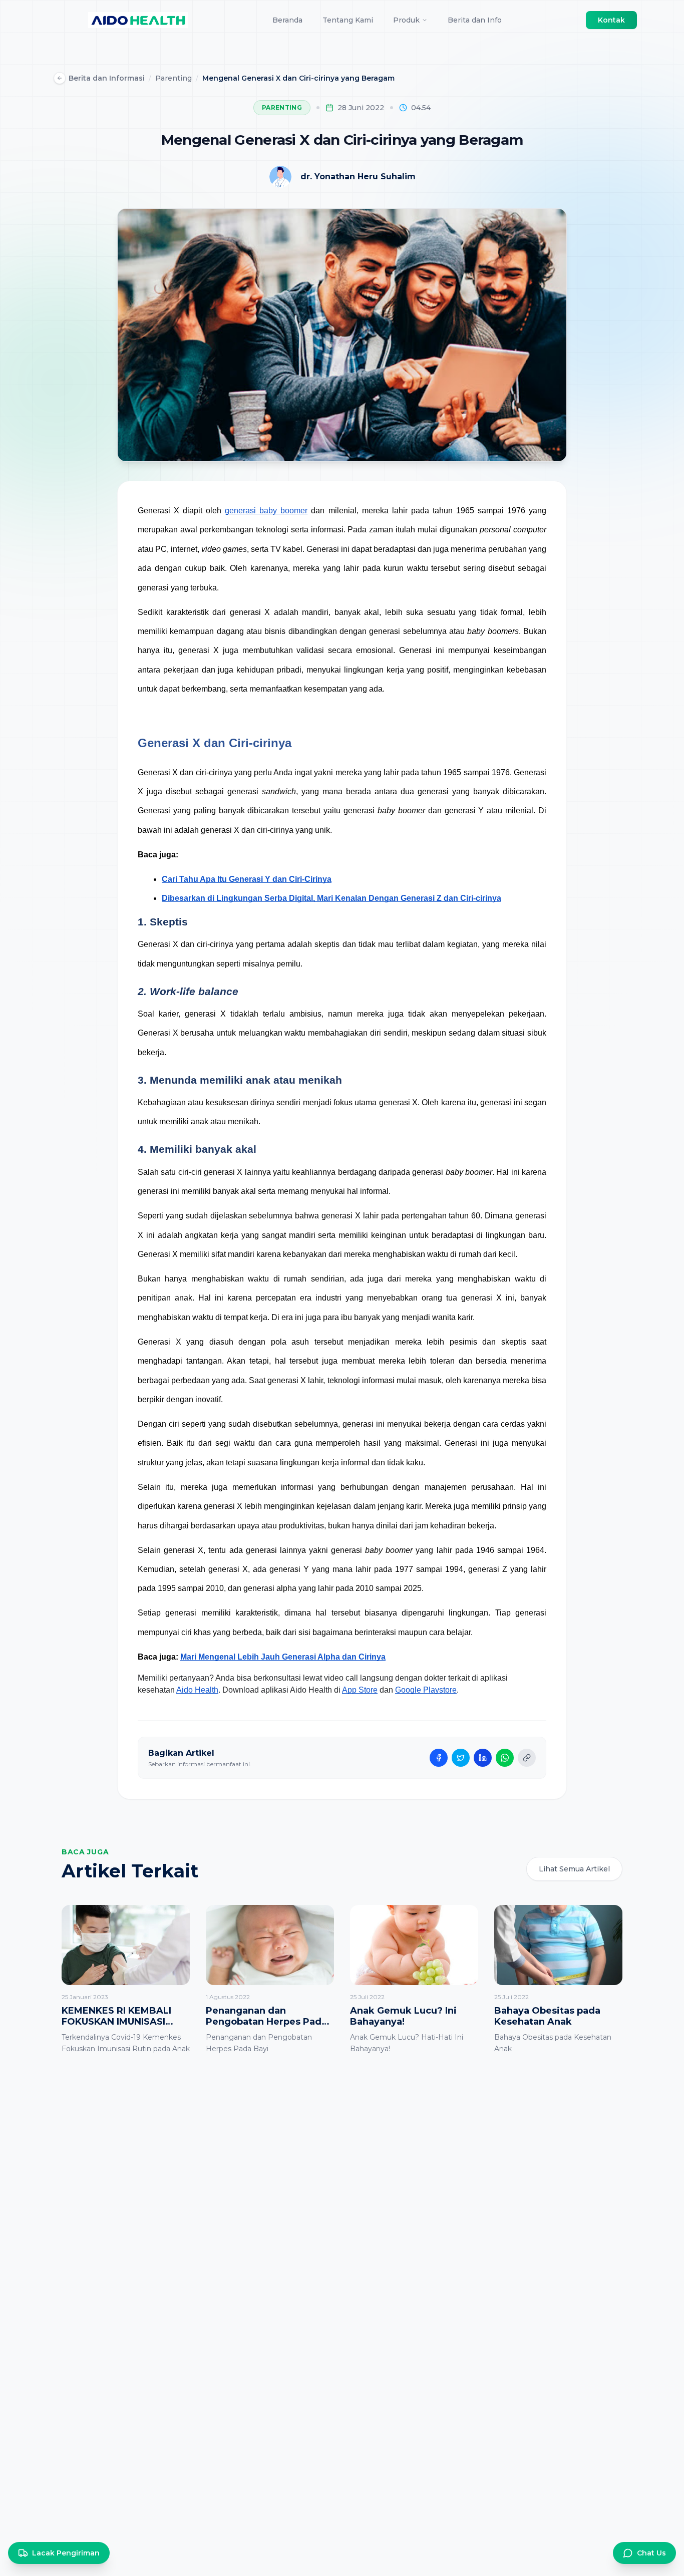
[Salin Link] (527, 1758)
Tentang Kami (348, 20)
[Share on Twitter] (461, 1758)
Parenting (174, 78)
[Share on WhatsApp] (505, 1758)
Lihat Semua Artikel (574, 1869)
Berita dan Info (475, 20)
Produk (406, 20)
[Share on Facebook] (439, 1758)
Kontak (611, 20)
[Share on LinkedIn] (483, 1758)
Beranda (287, 20)
